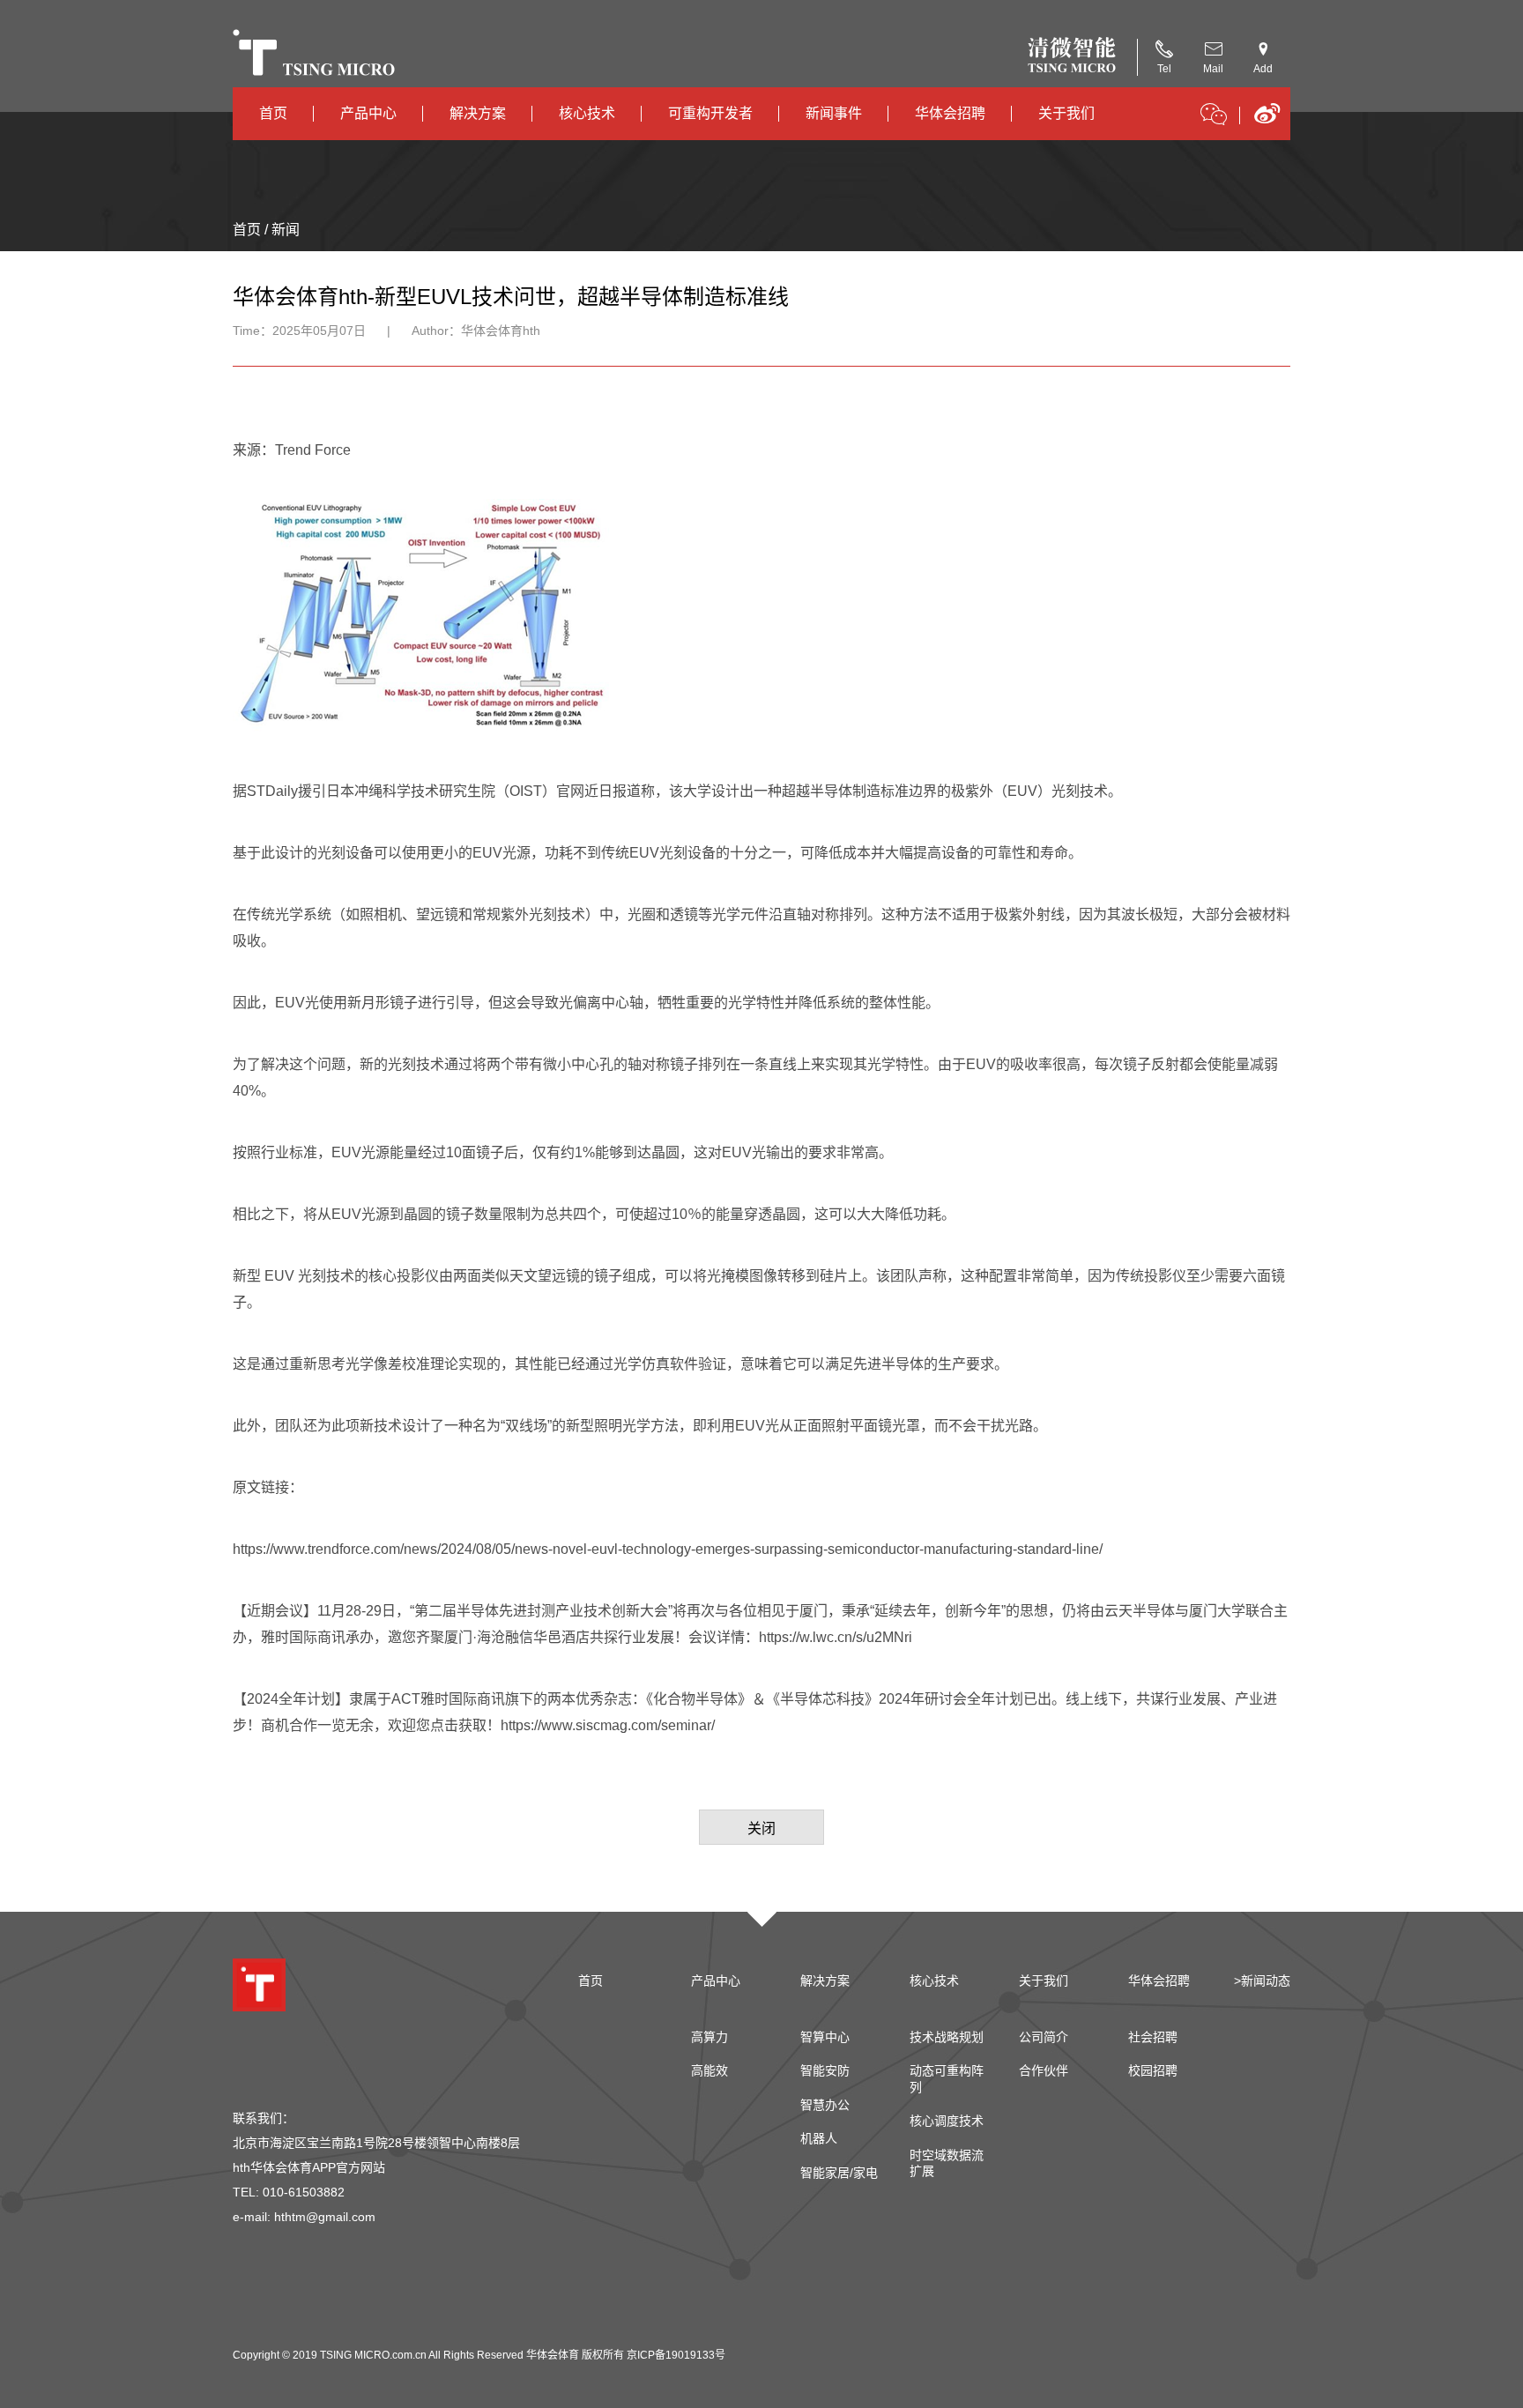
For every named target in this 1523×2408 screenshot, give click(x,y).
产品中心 (368, 113)
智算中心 (825, 2037)
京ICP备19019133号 (676, 2355)
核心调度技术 (947, 2121)
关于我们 (1066, 113)
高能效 (709, 2070)
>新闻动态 (1262, 1981)
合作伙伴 (1044, 2070)
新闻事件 (834, 113)
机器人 (819, 2138)
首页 (273, 113)
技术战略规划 (947, 2037)
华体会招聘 (950, 113)
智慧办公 (825, 2105)
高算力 (709, 2037)
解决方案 (478, 113)
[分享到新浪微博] (1267, 119)
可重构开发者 (710, 113)
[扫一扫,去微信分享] (1214, 117)
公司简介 (1044, 2037)
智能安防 (825, 2070)
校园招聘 (1153, 2070)
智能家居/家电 (839, 2173)
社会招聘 (1153, 2037)
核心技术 (587, 113)
